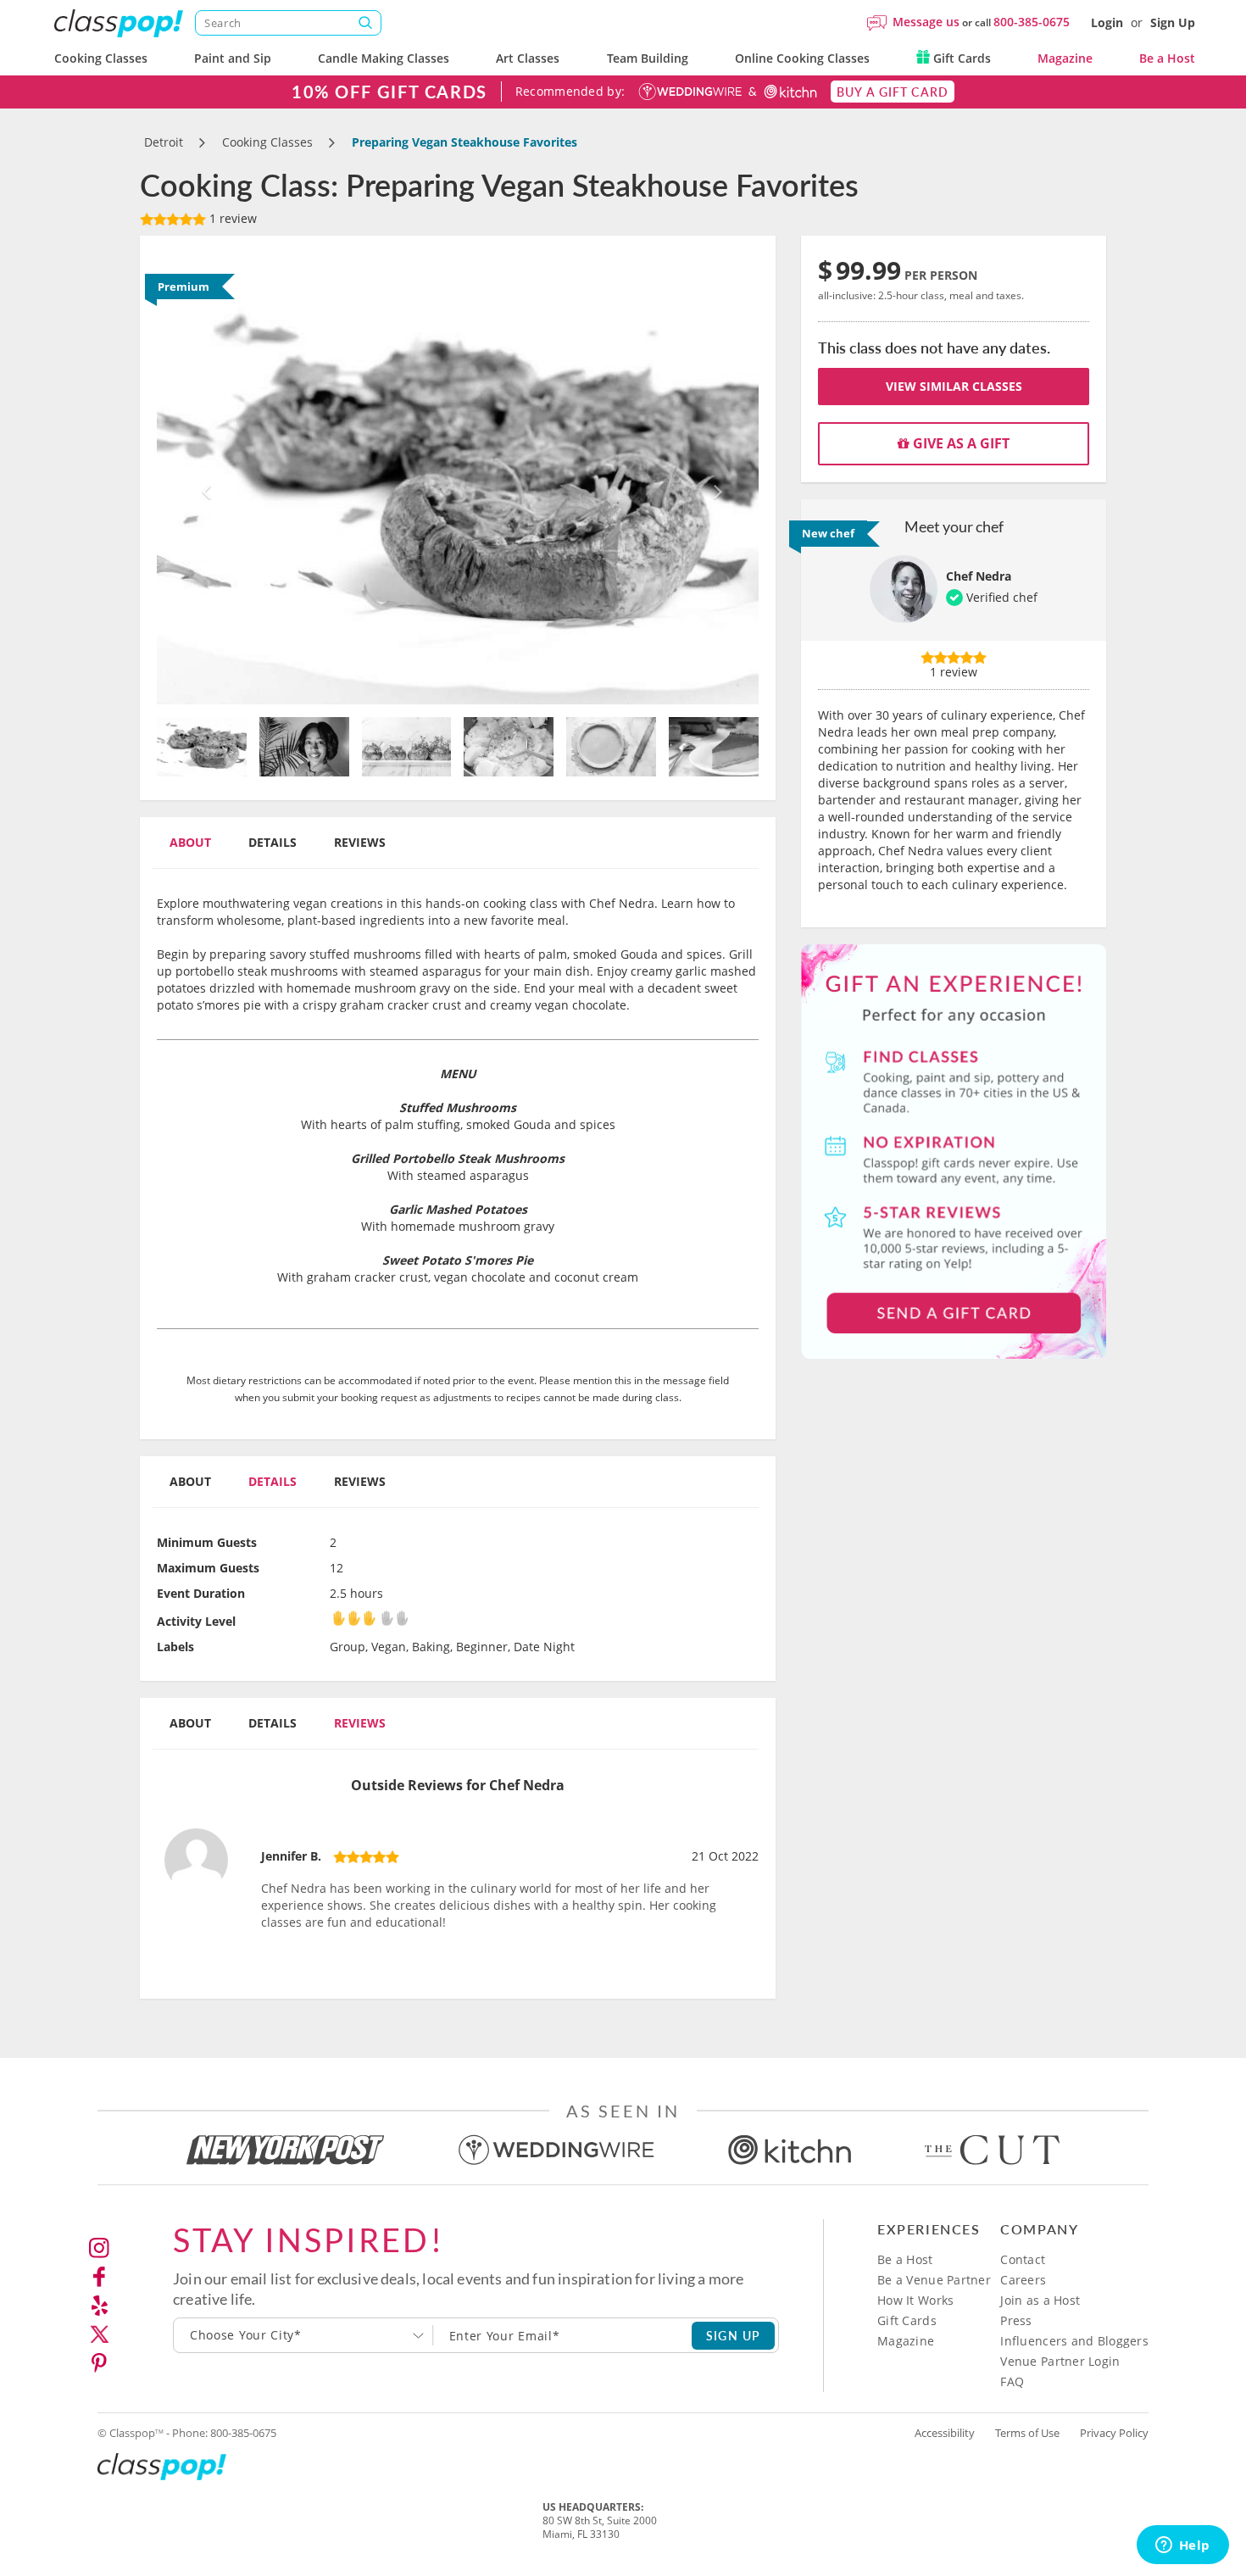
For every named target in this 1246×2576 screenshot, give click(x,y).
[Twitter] (99, 2334)
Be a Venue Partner (934, 2280)
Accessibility (945, 2433)
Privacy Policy (1114, 2433)
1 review (231, 218)
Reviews (360, 842)
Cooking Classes (101, 58)
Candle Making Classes (384, 58)
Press (1016, 2320)
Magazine (1065, 58)
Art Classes (528, 58)
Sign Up (1173, 22)
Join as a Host (1040, 2300)
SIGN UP (734, 2335)
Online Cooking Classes (802, 58)
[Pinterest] (99, 2363)
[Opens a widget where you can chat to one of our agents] (1182, 2546)
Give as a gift (960, 443)
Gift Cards (960, 58)
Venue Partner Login (1060, 2361)
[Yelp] (99, 2306)
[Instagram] (99, 2248)
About (190, 842)
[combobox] (303, 2335)
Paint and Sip (233, 58)
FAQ (1012, 2381)
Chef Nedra (979, 576)
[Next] (714, 478)
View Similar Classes (954, 386)
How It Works (915, 2300)
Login (1107, 22)
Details (273, 842)
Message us (926, 22)
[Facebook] (99, 2277)
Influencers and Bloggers (1074, 2341)
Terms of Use (1027, 2433)
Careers (1023, 2280)
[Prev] (202, 478)
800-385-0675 (1032, 22)
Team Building (648, 58)
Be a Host (1167, 58)
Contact (1023, 2259)
